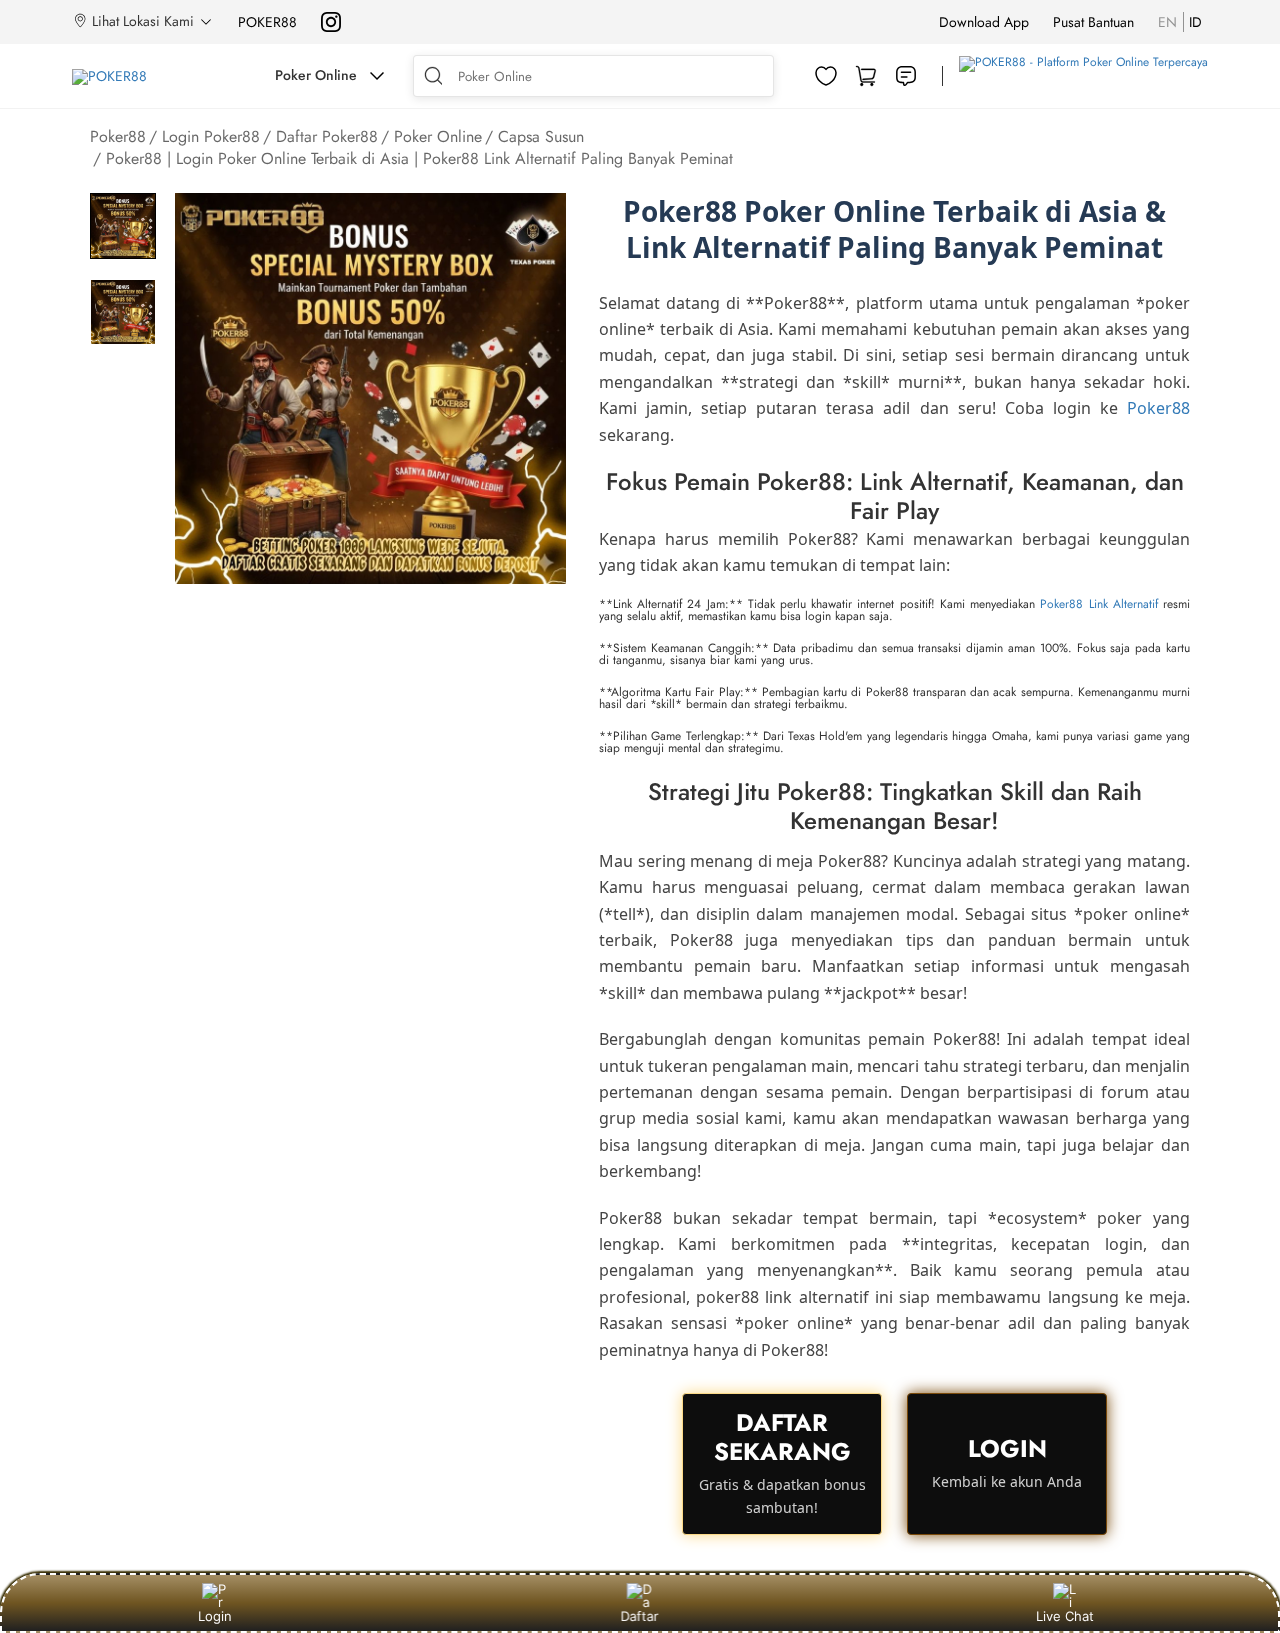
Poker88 (118, 136)
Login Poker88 (211, 136)
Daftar (643, 1615)
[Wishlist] (826, 76)
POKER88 (267, 22)
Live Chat (1065, 1615)
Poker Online (438, 136)
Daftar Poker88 (327, 136)
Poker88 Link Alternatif (1098, 604)
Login (215, 1615)
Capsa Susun (541, 136)
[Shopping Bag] (866, 76)
